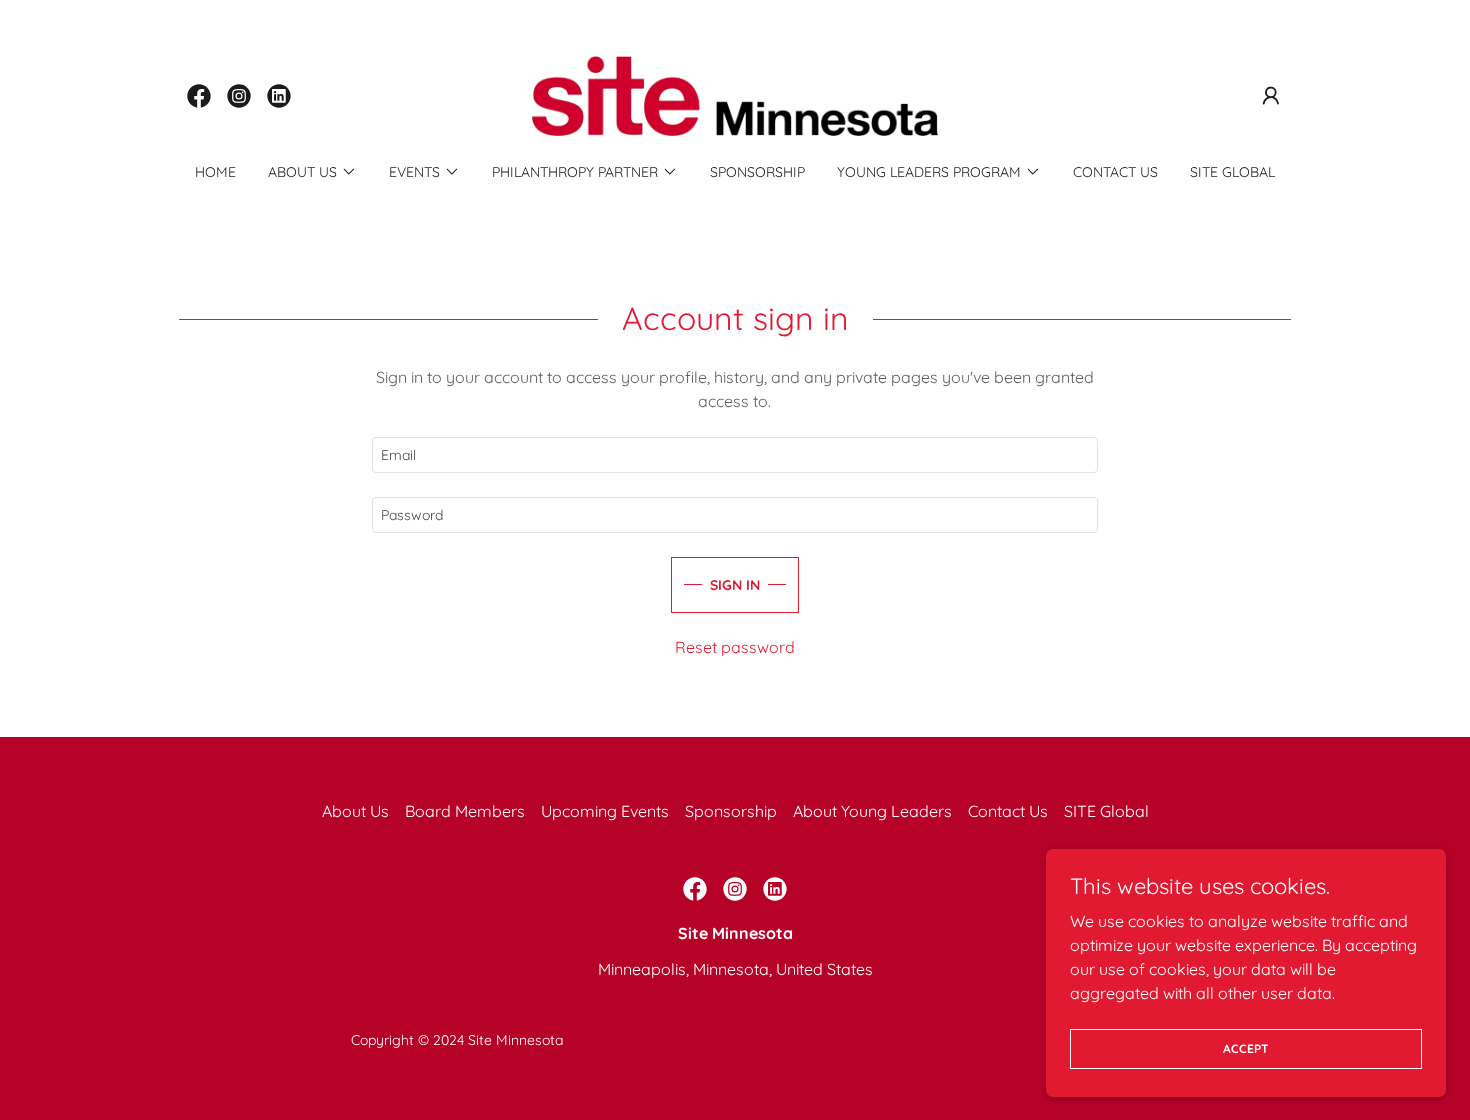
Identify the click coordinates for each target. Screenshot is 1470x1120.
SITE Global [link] (1232, 172)
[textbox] (734, 455)
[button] (1271, 96)
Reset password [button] (735, 647)
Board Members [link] (465, 811)
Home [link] (215, 172)
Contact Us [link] (1115, 172)
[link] (199, 96)
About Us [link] (355, 811)
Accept (1246, 1048)
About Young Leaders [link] (872, 811)
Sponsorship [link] (757, 172)
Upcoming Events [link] (605, 811)
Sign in (735, 585)
